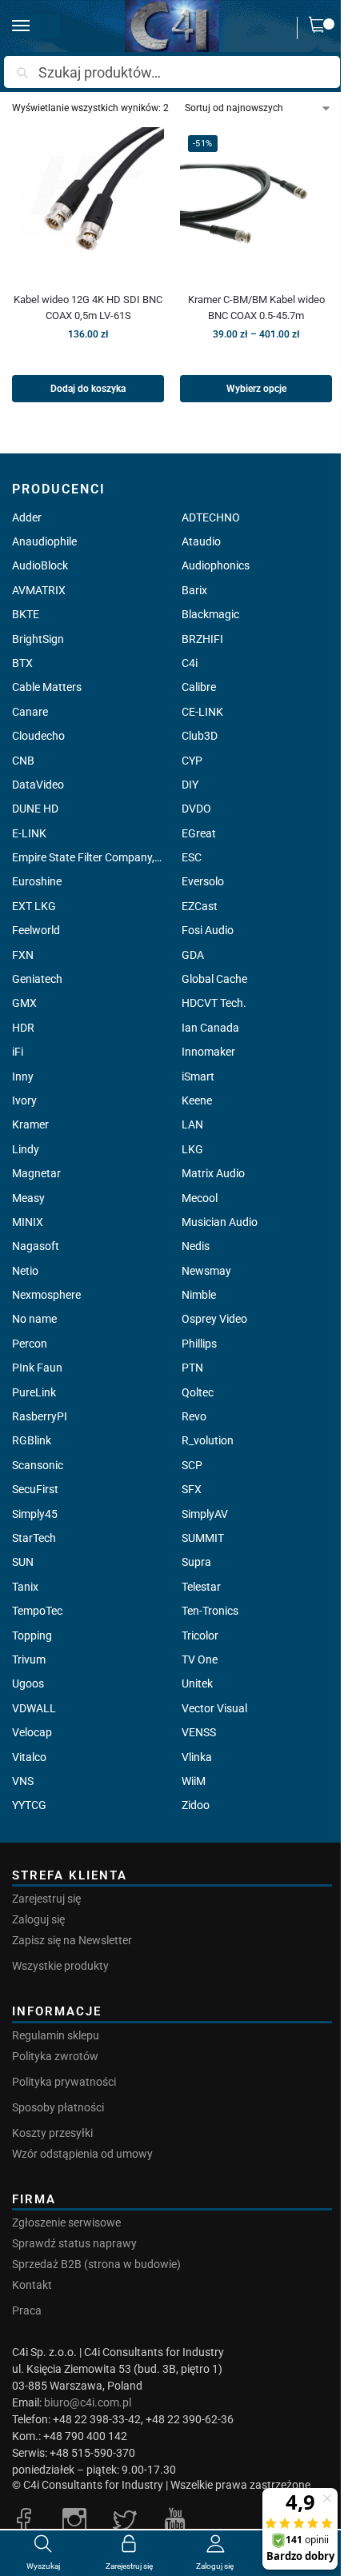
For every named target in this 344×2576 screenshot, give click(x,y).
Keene (197, 1100)
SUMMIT (203, 1538)
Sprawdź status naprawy (74, 2243)
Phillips (199, 1344)
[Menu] (36, 26)
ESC (192, 857)
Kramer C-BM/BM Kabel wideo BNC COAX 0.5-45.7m (256, 308)
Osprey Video (214, 1319)
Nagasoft (36, 1246)
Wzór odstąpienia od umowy (82, 2154)
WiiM (194, 1781)
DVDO (196, 809)
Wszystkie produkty (60, 1966)
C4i (190, 663)
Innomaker (208, 1052)
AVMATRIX (39, 590)
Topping (32, 1635)
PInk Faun (37, 1368)
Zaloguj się (38, 1919)
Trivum (29, 1659)
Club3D (200, 736)
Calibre (199, 687)
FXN (23, 955)
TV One (200, 1659)
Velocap (32, 1732)
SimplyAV (205, 1514)
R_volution (208, 1440)
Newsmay (206, 1271)
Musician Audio (220, 1222)
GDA (193, 955)
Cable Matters (47, 687)
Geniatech (37, 979)
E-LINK (29, 833)
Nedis (196, 1246)
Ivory (24, 1100)
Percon (30, 1344)
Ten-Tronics (210, 1611)
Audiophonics (216, 565)
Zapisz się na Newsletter (72, 1940)
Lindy (26, 1149)
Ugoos (28, 1683)
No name (34, 1319)
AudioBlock (40, 565)
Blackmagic (210, 614)
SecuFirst (35, 1489)
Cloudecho (38, 736)
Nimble (199, 1295)
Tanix (25, 1587)
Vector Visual (214, 1708)
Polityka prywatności (64, 2082)
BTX (22, 663)
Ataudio (201, 541)
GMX (24, 1003)
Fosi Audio (208, 930)
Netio (25, 1271)
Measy (28, 1198)
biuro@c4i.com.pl (88, 2402)
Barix (194, 590)
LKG (192, 1149)
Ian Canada (210, 1028)
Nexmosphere (46, 1295)
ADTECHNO (211, 517)
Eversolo (203, 881)
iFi (18, 1052)
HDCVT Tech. (214, 1003)
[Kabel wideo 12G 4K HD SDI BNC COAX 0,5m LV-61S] (88, 203)
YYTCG (29, 1805)
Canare (30, 712)
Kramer (30, 1124)
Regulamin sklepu (56, 2035)
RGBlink (32, 1440)
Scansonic (38, 1465)
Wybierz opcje (256, 389)
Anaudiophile (44, 541)
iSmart (198, 1076)
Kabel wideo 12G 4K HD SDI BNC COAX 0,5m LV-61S (88, 308)
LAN (192, 1124)
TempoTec (37, 1611)
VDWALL (34, 1708)
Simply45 (35, 1514)
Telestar (201, 1587)
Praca (27, 2310)
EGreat (199, 833)
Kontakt (32, 2285)
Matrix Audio (213, 1173)
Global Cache (214, 979)
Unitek (197, 1683)
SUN (23, 1562)
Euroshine (37, 881)
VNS (23, 1781)
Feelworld (36, 930)
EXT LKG (34, 906)
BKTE (26, 614)
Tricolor (200, 1635)
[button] (321, 28)
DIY (190, 785)
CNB (23, 761)
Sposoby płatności (58, 2107)
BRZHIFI (202, 639)
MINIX (28, 1222)
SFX (192, 1489)
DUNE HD (35, 809)
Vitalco (29, 1757)
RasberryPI (40, 1416)
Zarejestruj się (46, 1899)
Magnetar (36, 1173)
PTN (192, 1368)
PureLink (34, 1392)
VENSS (199, 1732)
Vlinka (197, 1757)
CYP (192, 761)
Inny (23, 1076)
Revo (194, 1416)
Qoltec (198, 1392)
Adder (27, 517)
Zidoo (196, 1805)
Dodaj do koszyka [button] (88, 389)
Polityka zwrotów (55, 2056)
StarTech (34, 1538)
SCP (192, 1465)
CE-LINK (202, 712)
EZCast (200, 906)
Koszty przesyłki (52, 2133)
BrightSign (38, 639)
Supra (196, 1562)
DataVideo (38, 785)
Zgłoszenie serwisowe (66, 2223)
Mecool (200, 1198)
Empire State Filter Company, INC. (87, 857)
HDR (23, 1028)
